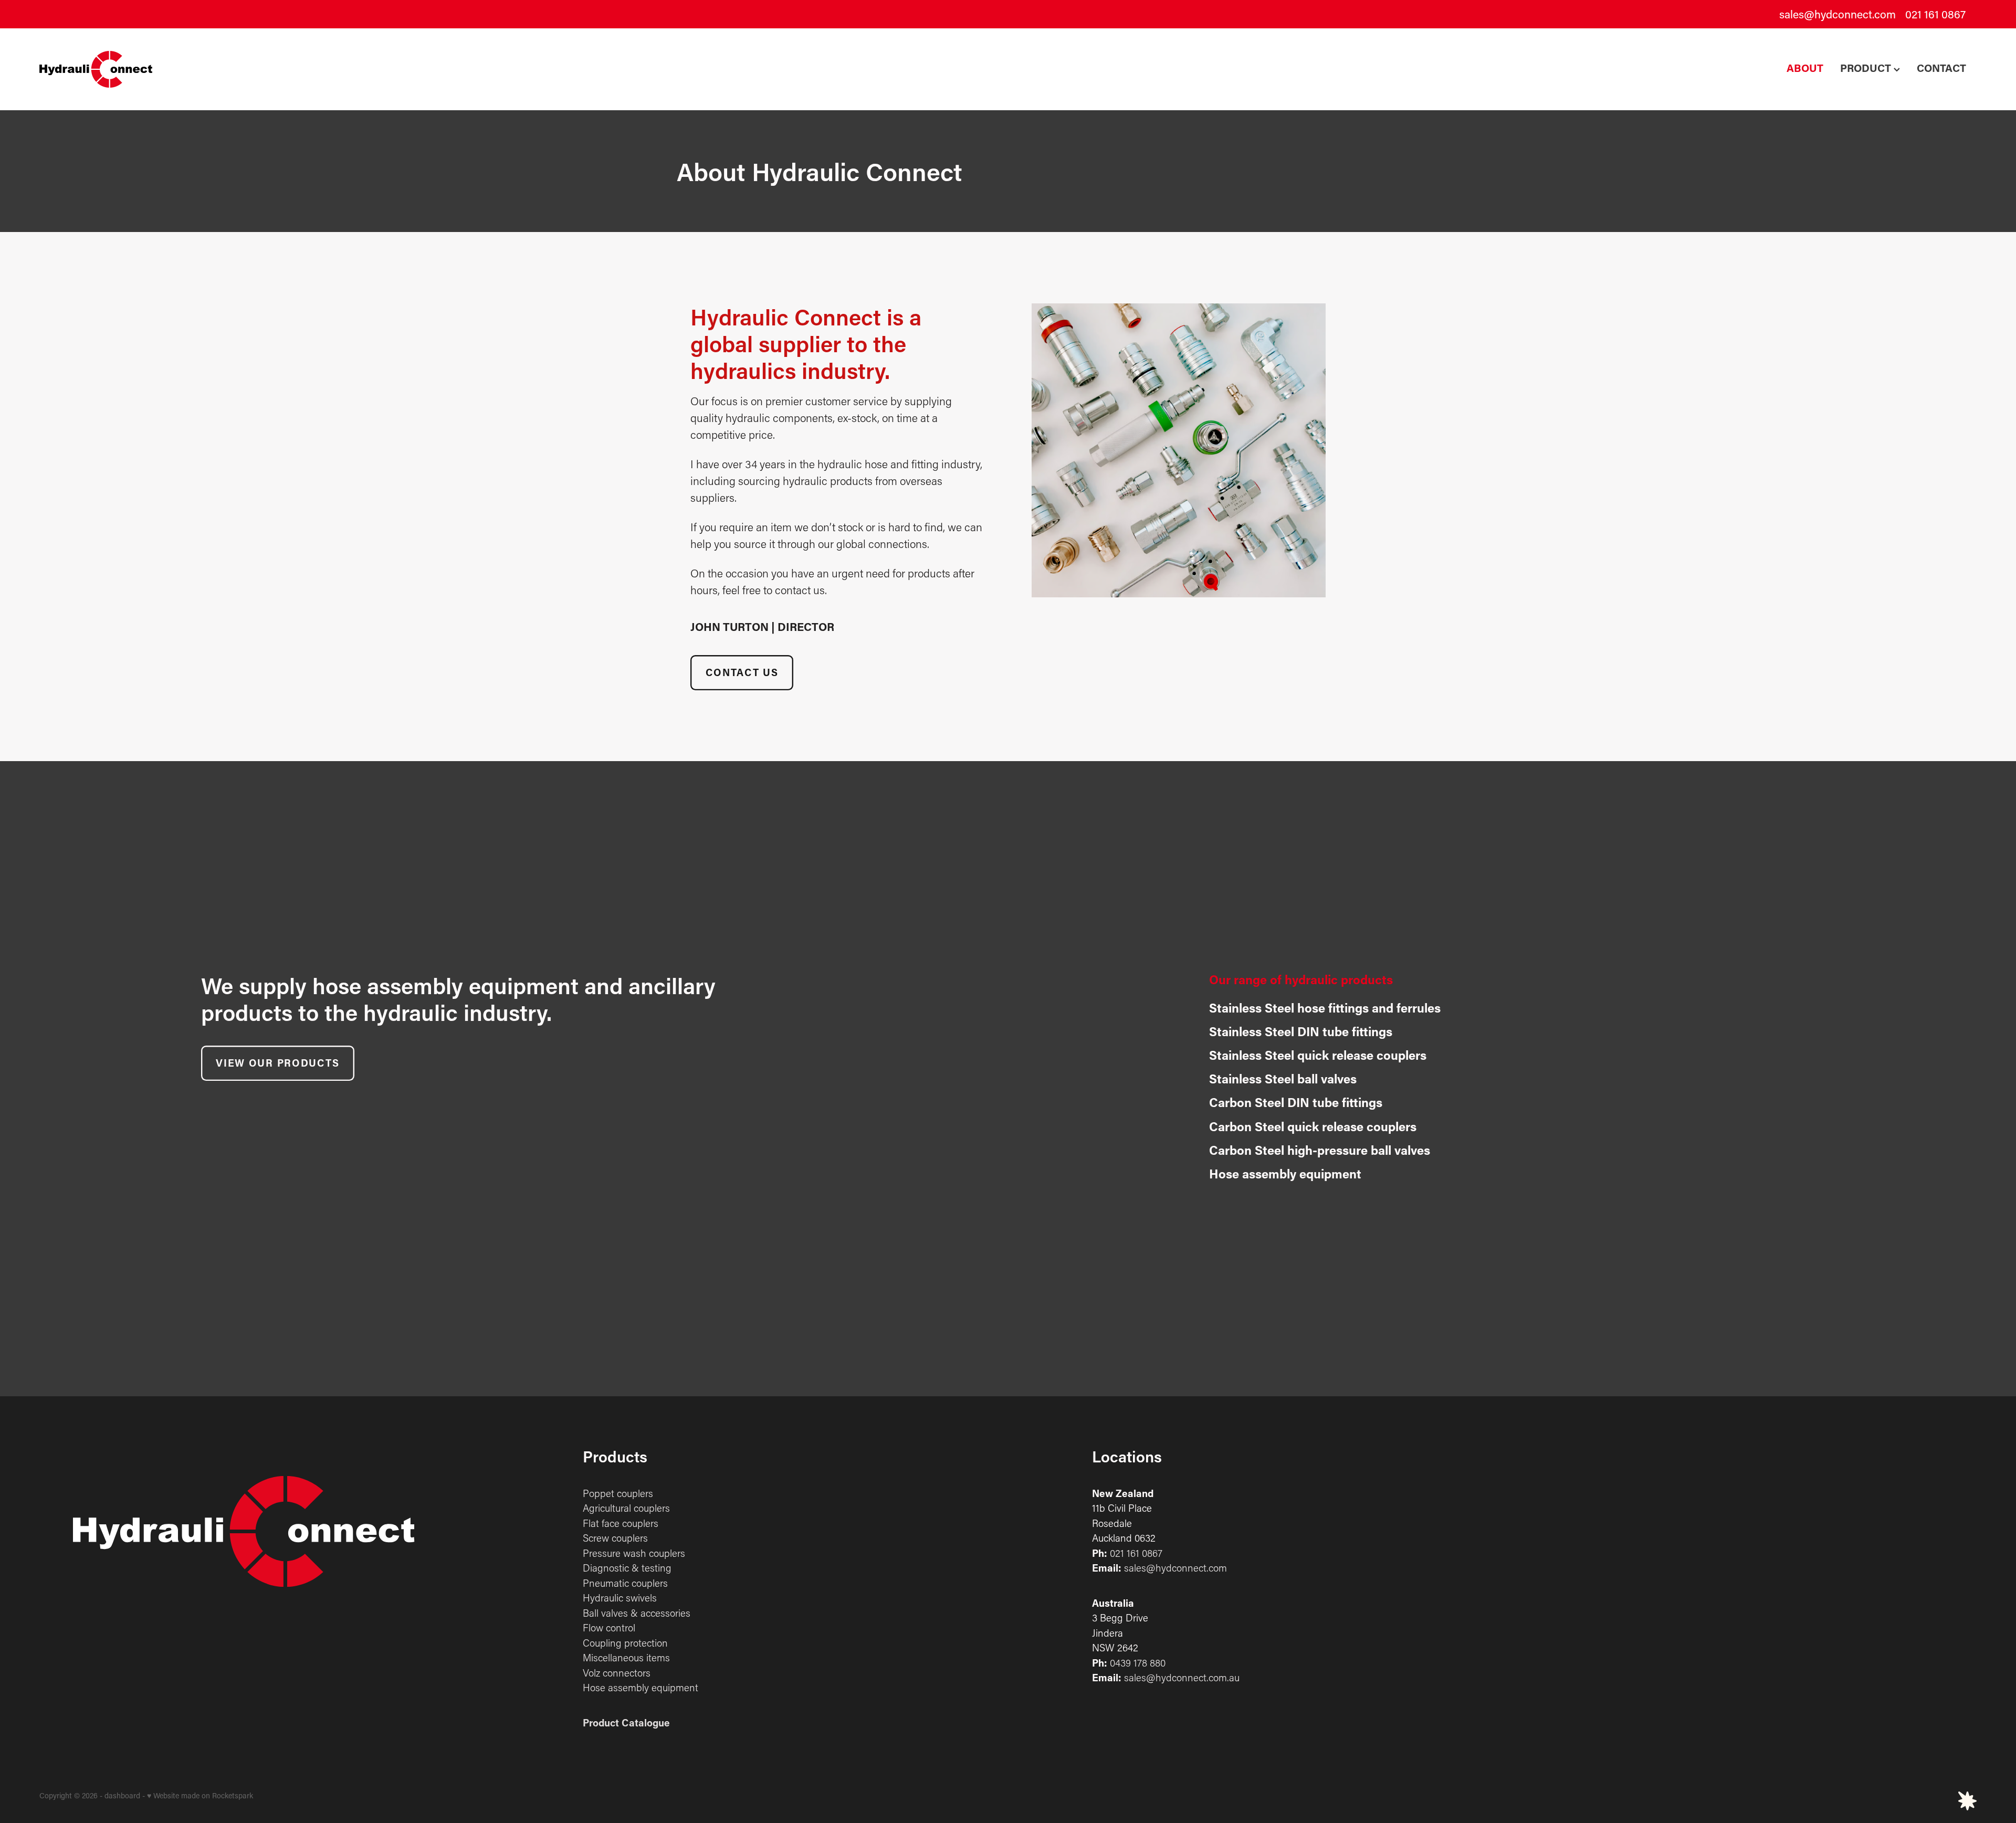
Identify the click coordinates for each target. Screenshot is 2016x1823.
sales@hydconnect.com (1837, 14)
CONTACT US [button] (742, 672)
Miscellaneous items (626, 1657)
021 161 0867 (1136, 1553)
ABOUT (1805, 68)
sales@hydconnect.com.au (1182, 1677)
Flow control (609, 1627)
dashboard (122, 1795)
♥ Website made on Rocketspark (200, 1795)
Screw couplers (615, 1538)
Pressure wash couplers (634, 1553)
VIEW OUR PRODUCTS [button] (277, 1063)
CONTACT (1941, 68)
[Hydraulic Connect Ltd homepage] (233, 69)
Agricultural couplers (626, 1508)
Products (615, 1456)
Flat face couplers (621, 1523)
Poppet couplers (618, 1493)
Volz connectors (617, 1673)
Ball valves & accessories (637, 1613)
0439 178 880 (1138, 1663)
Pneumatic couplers (625, 1583)
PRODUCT (1867, 68)
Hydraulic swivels (620, 1598)
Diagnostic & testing (627, 1568)
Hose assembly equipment (640, 1687)
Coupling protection (625, 1643)
